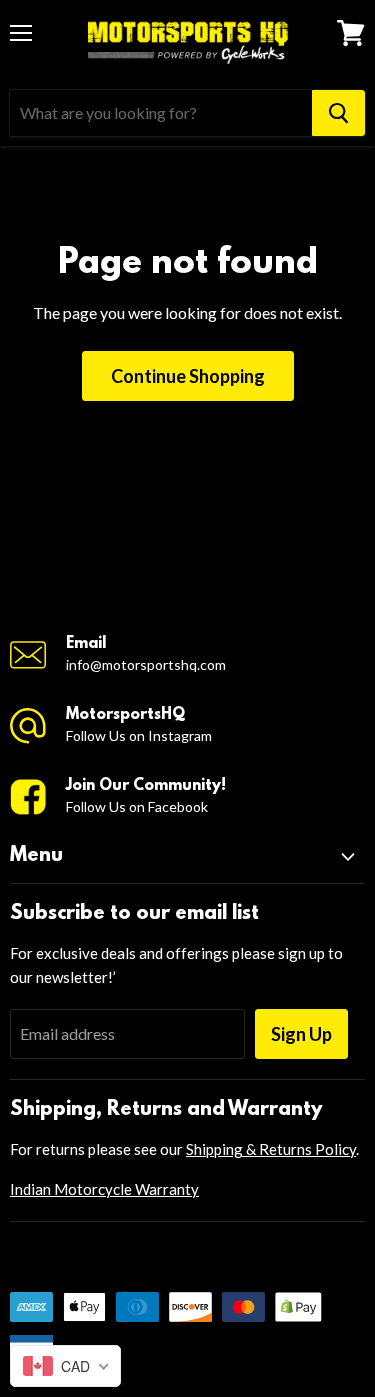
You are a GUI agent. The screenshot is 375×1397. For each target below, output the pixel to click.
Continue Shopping (188, 376)
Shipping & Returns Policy (271, 1149)
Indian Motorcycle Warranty (104, 1189)
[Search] (338, 113)
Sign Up (301, 1034)
